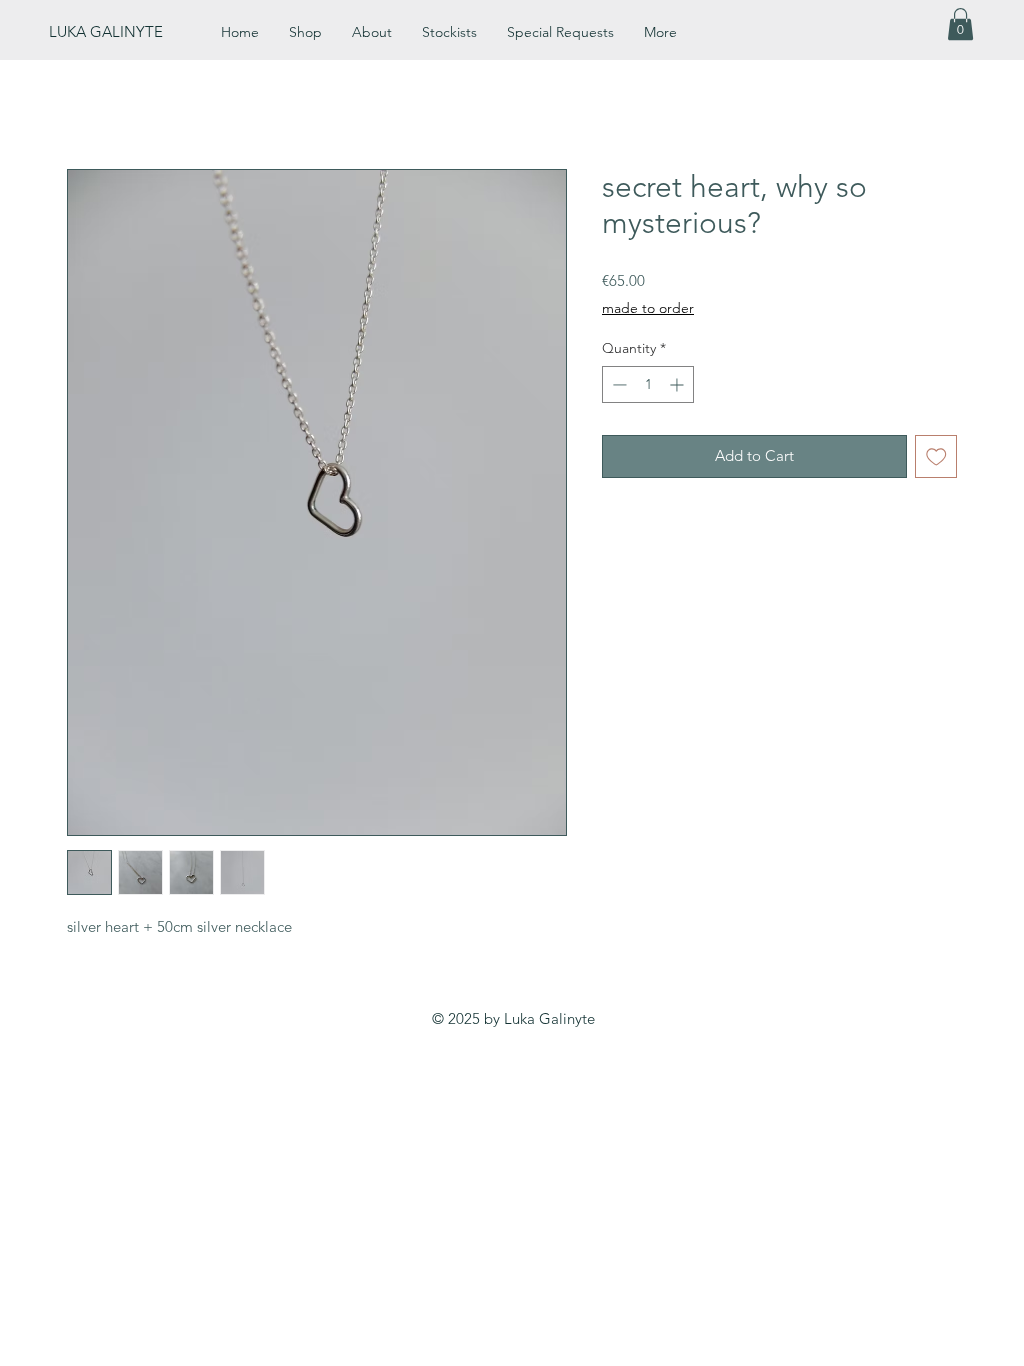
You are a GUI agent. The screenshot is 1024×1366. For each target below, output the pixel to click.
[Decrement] (617, 384)
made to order (648, 308)
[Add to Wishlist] (936, 456)
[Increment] (678, 384)
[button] (960, 24)
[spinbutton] (648, 384)
